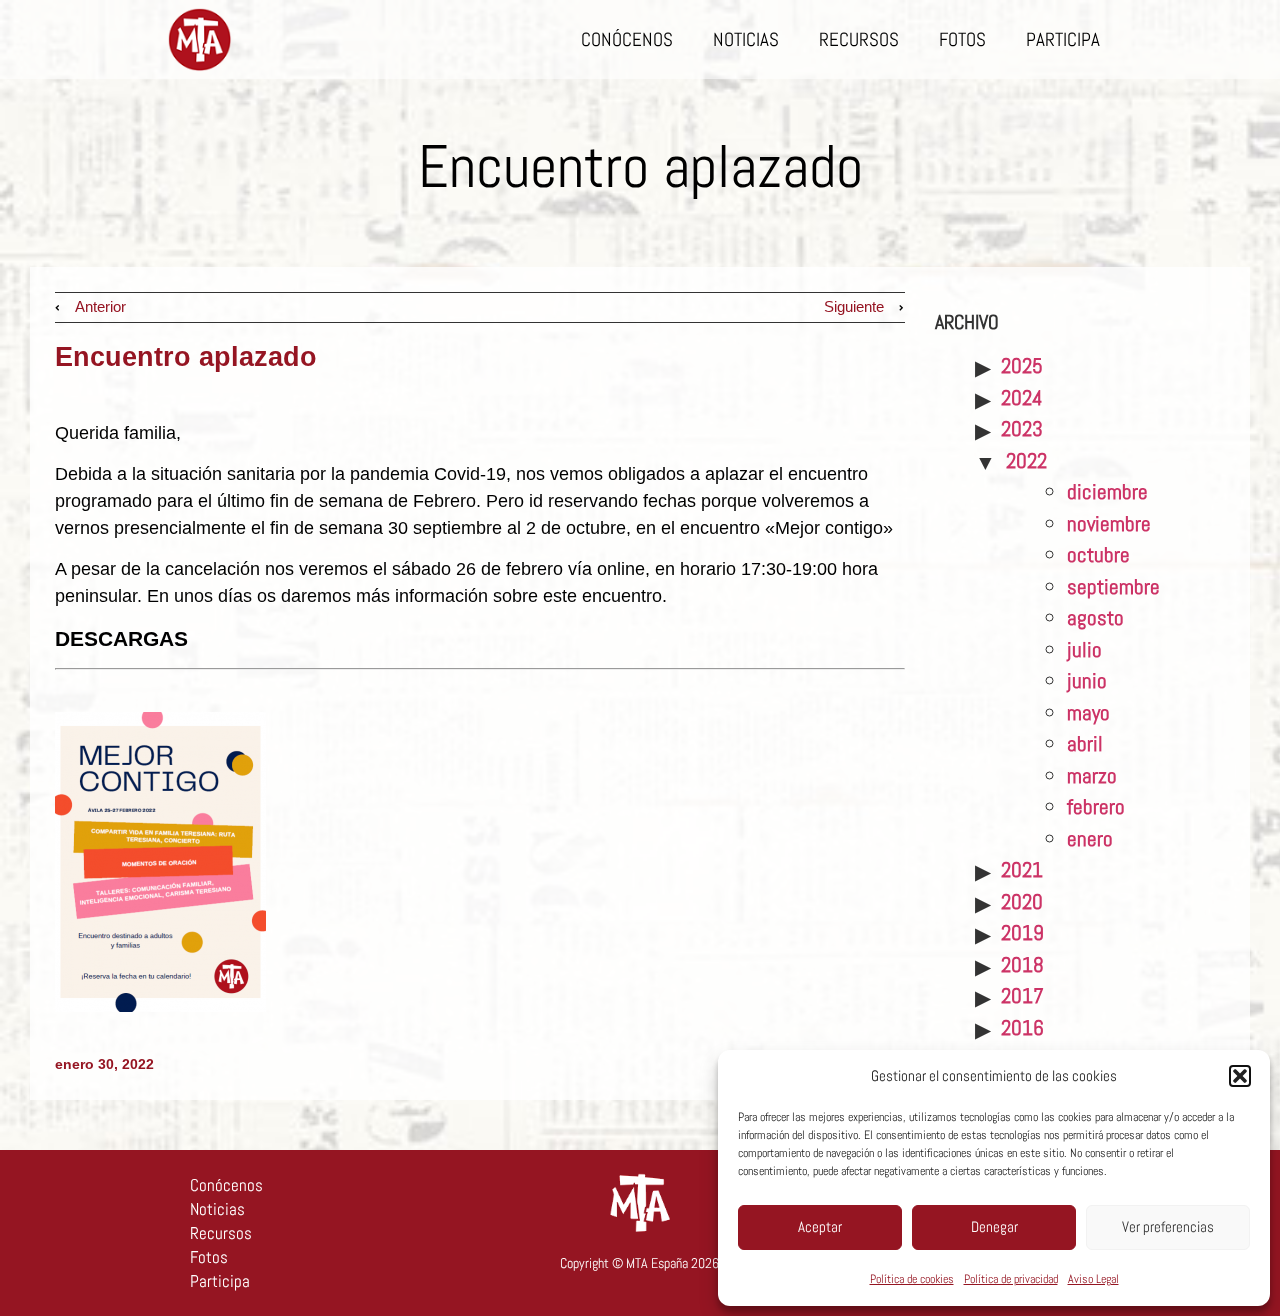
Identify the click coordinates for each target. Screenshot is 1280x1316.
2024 (1022, 397)
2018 (1022, 964)
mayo (1088, 712)
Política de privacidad (1011, 1279)
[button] (1240, 1076)
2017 (1022, 995)
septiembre (1113, 586)
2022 (1026, 460)
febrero (1096, 806)
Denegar (994, 1226)
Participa (1063, 39)
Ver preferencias (1168, 1226)
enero (1090, 838)
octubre (1098, 554)
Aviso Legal (1093, 1279)
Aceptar (820, 1226)
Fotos (962, 39)
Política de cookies (912, 1279)
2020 (1022, 901)
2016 (1022, 1027)
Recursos (859, 39)
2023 (1022, 428)
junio (1087, 680)
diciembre (1107, 491)
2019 (1022, 932)
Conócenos (627, 39)
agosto (1095, 617)
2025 (1022, 365)
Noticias (746, 39)
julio (1084, 649)
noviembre (1109, 523)
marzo (1092, 775)
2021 (1022, 869)
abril (1085, 743)
